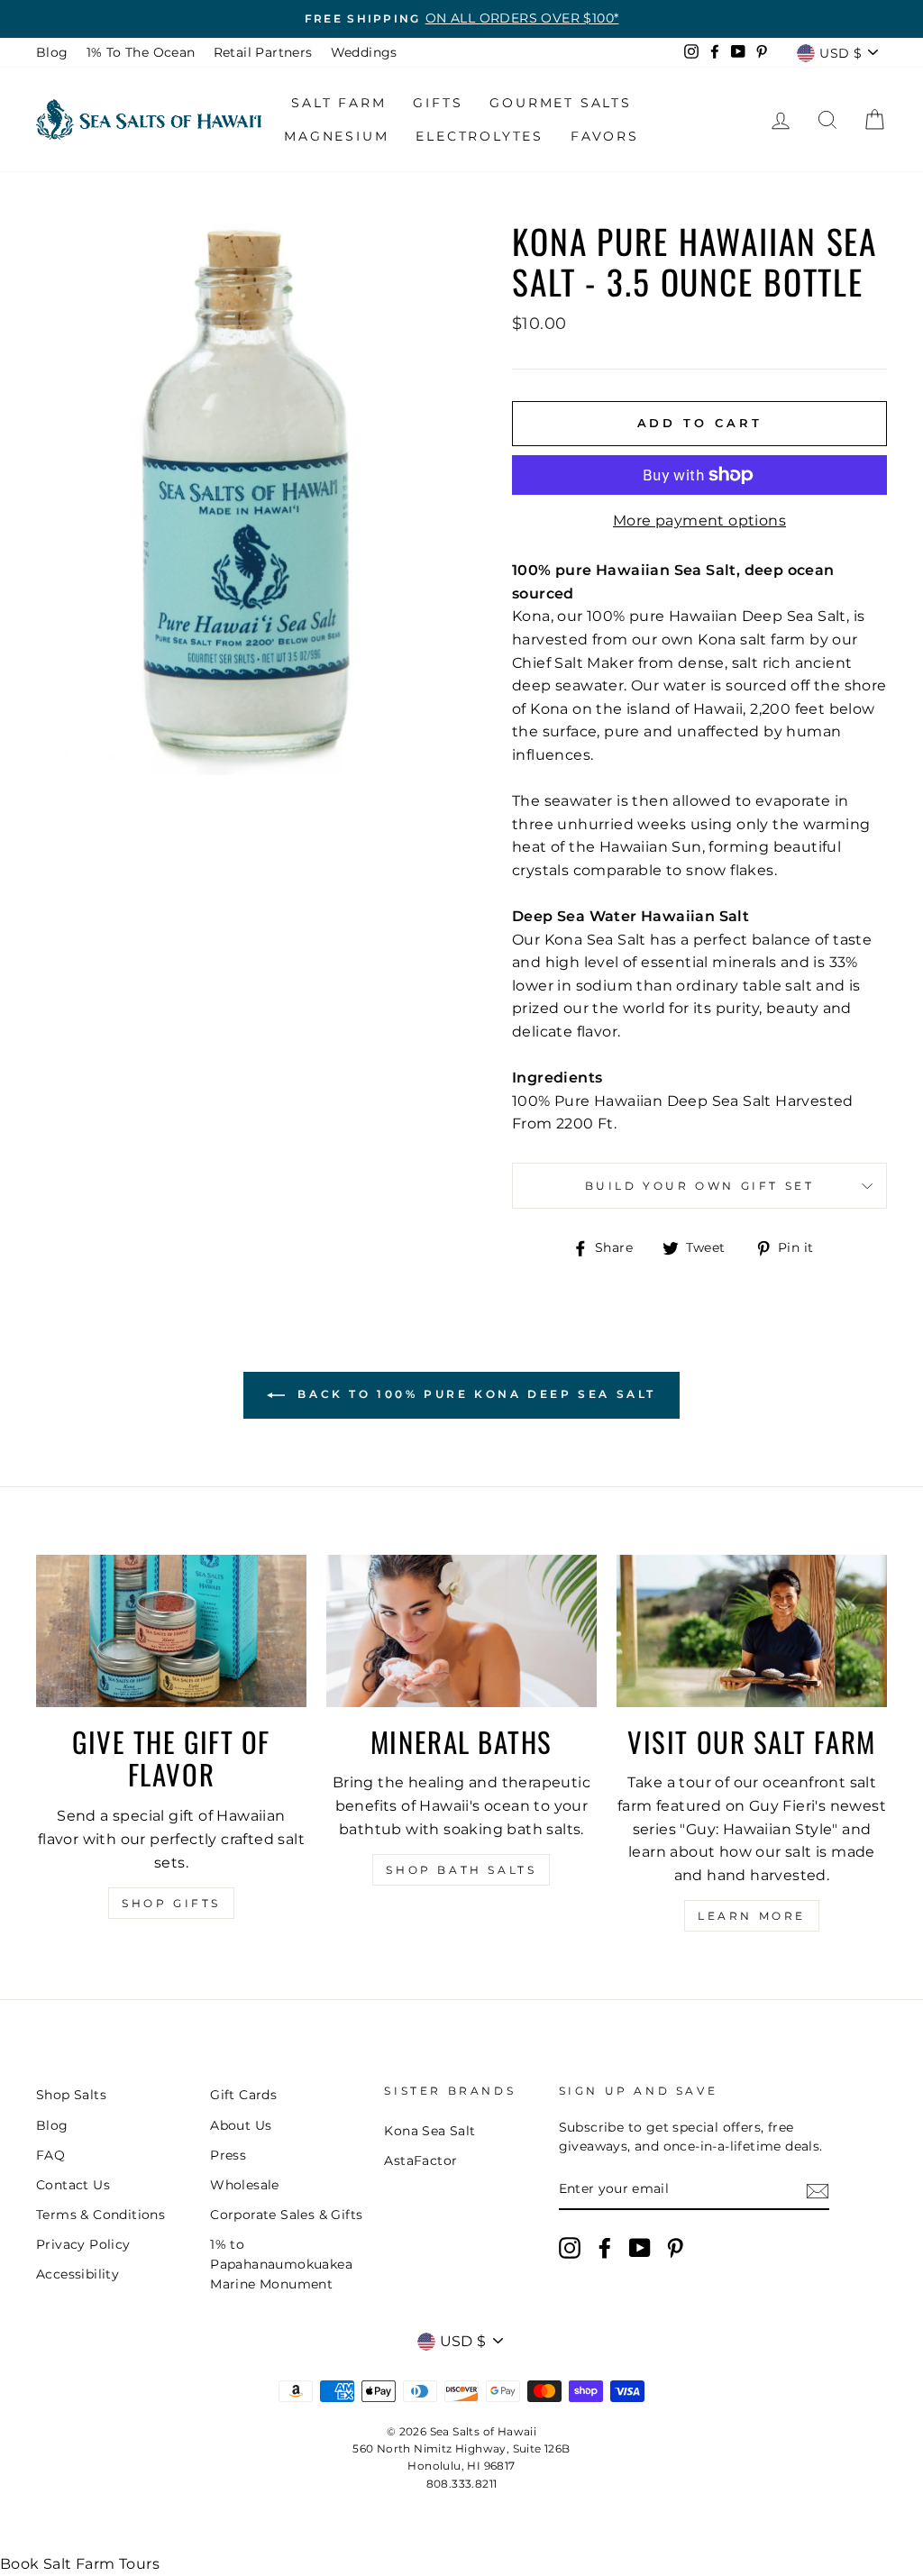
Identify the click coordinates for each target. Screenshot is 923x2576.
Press (228, 2155)
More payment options (699, 521)
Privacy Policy (83, 2244)
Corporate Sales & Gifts (286, 2215)
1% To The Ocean (141, 52)
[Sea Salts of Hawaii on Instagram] (570, 2248)
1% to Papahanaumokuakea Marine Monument (281, 2264)
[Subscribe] (818, 2190)
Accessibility (78, 2274)
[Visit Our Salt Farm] (752, 1631)
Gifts (438, 103)
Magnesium (336, 136)
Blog (52, 52)
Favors (605, 136)
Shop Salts (71, 2095)
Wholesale (245, 2185)
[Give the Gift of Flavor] (171, 1631)
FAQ (50, 2155)
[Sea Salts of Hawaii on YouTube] (640, 2248)
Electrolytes (480, 136)
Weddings (364, 52)
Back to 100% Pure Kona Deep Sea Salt (474, 1394)
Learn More (752, 1916)
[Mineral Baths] (461, 1631)
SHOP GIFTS (171, 1903)
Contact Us (73, 2185)
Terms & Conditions (101, 2215)
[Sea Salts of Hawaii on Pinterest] (675, 2248)
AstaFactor (420, 2160)
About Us (241, 2125)
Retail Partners (263, 52)
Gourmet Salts (560, 103)
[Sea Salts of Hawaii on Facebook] (605, 2248)
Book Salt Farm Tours (80, 2564)
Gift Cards (243, 2095)
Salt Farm (338, 103)
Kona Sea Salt (430, 2131)
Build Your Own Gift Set (700, 1186)
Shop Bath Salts (461, 1870)
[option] (461, 19)
